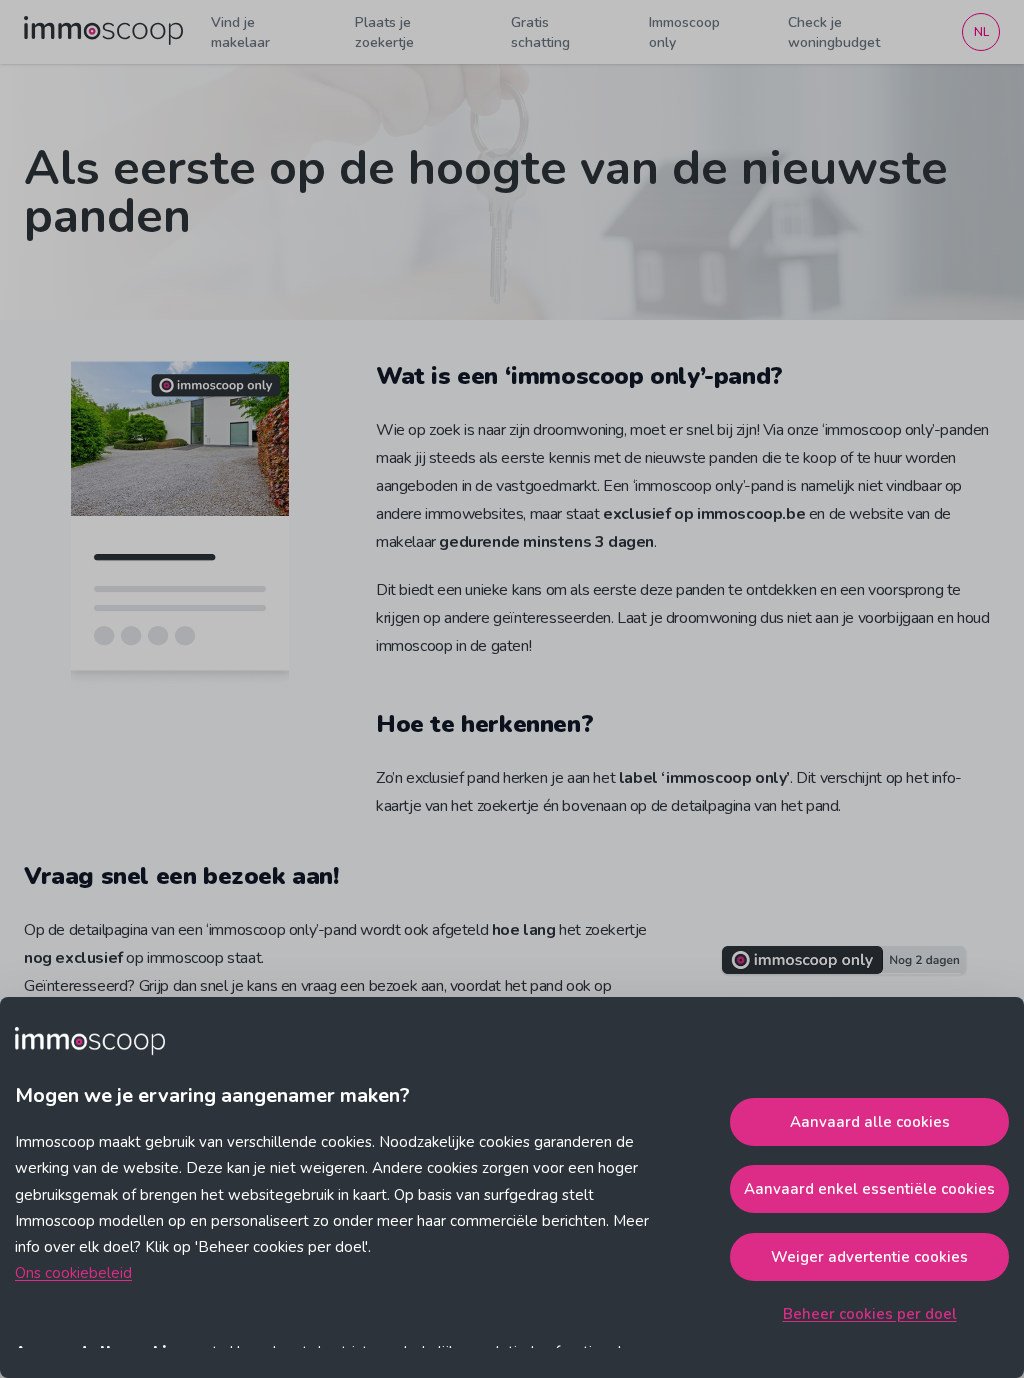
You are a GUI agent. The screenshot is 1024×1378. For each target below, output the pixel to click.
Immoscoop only (684, 32)
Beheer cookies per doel (870, 1314)
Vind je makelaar (240, 32)
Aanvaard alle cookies (870, 1122)
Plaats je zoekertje (384, 32)
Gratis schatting (540, 32)
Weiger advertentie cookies (869, 1257)
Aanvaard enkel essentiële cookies (869, 1189)
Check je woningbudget (834, 32)
